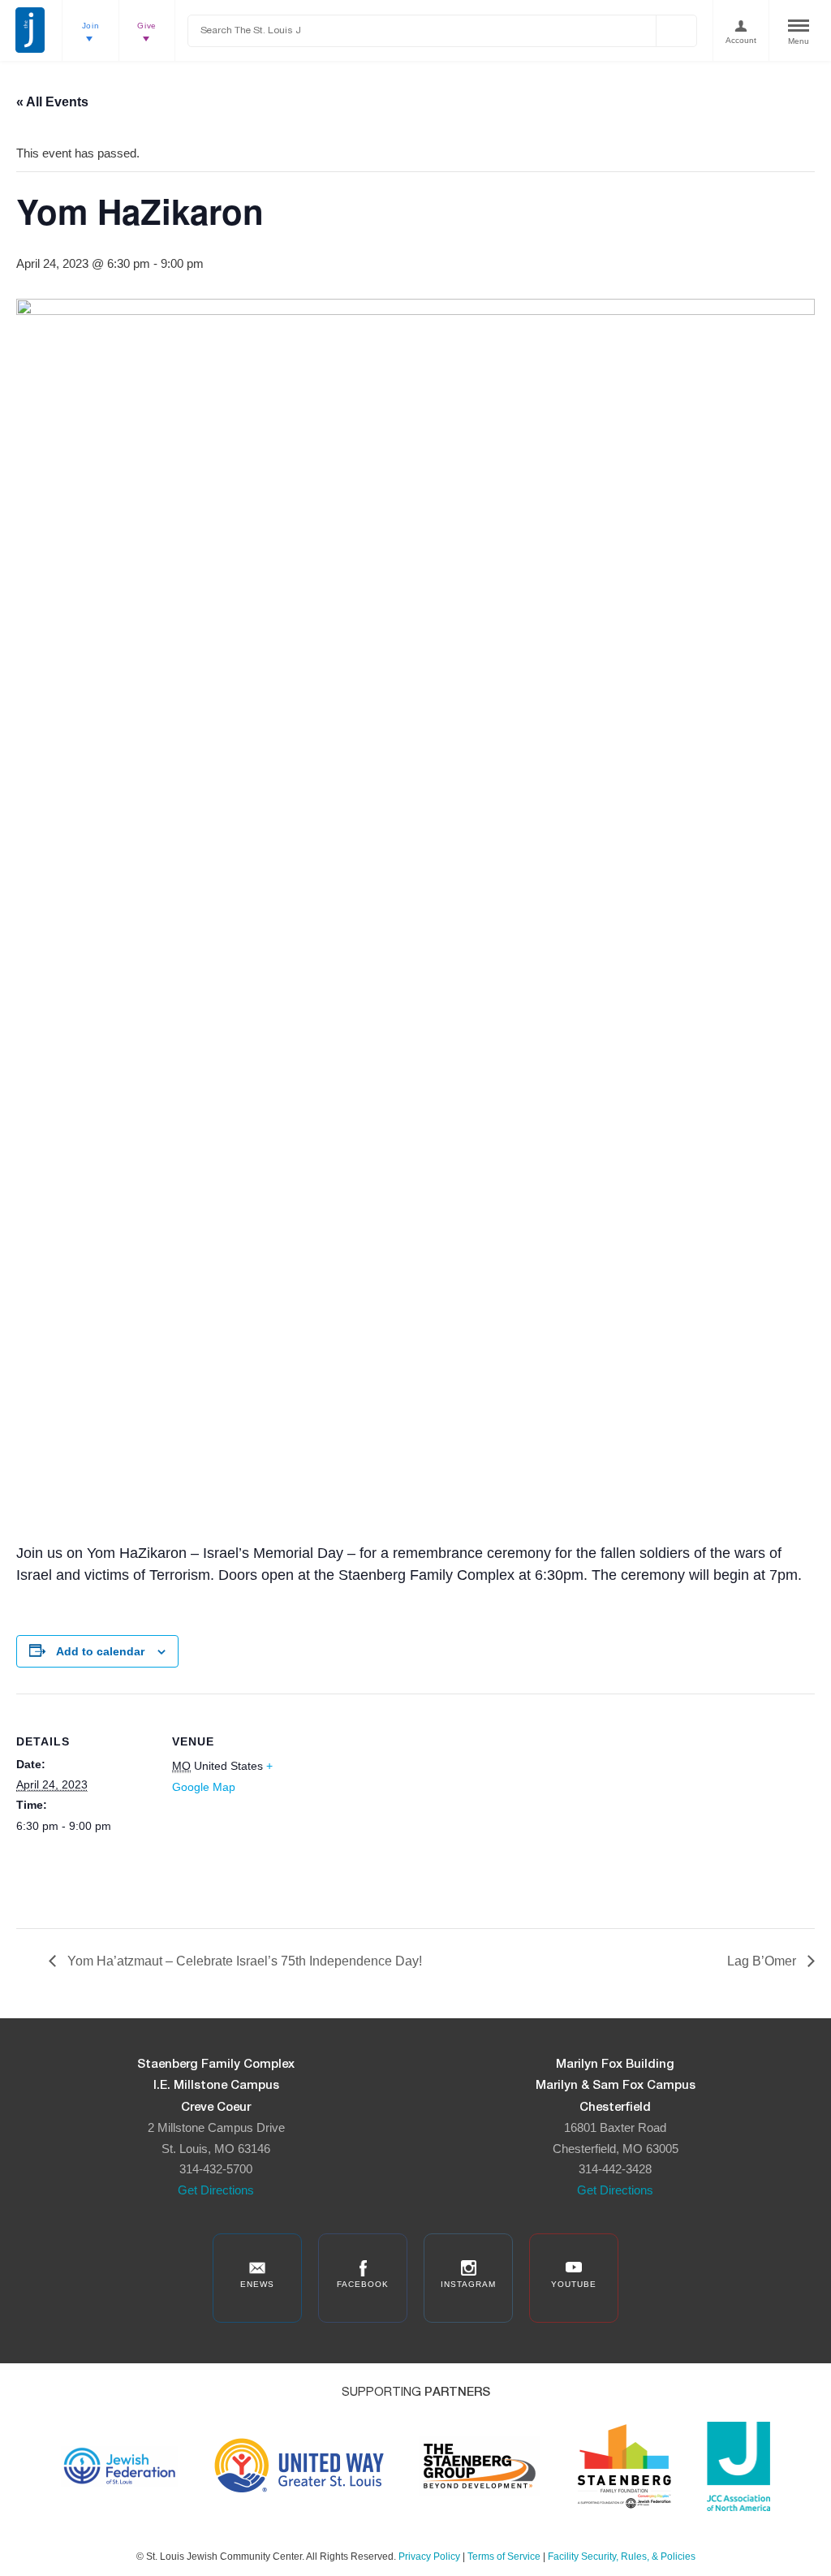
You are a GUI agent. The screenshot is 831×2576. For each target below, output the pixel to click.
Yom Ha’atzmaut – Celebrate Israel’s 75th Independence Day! (243, 1961)
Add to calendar (100, 1651)
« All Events (52, 102)
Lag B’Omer (763, 1961)
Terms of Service (504, 2557)
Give (147, 26)
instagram (468, 2284)
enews (257, 2284)
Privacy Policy (429, 2557)
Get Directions (216, 2190)
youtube (574, 2284)
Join (91, 26)
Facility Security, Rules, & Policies (622, 2557)
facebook (363, 2284)
